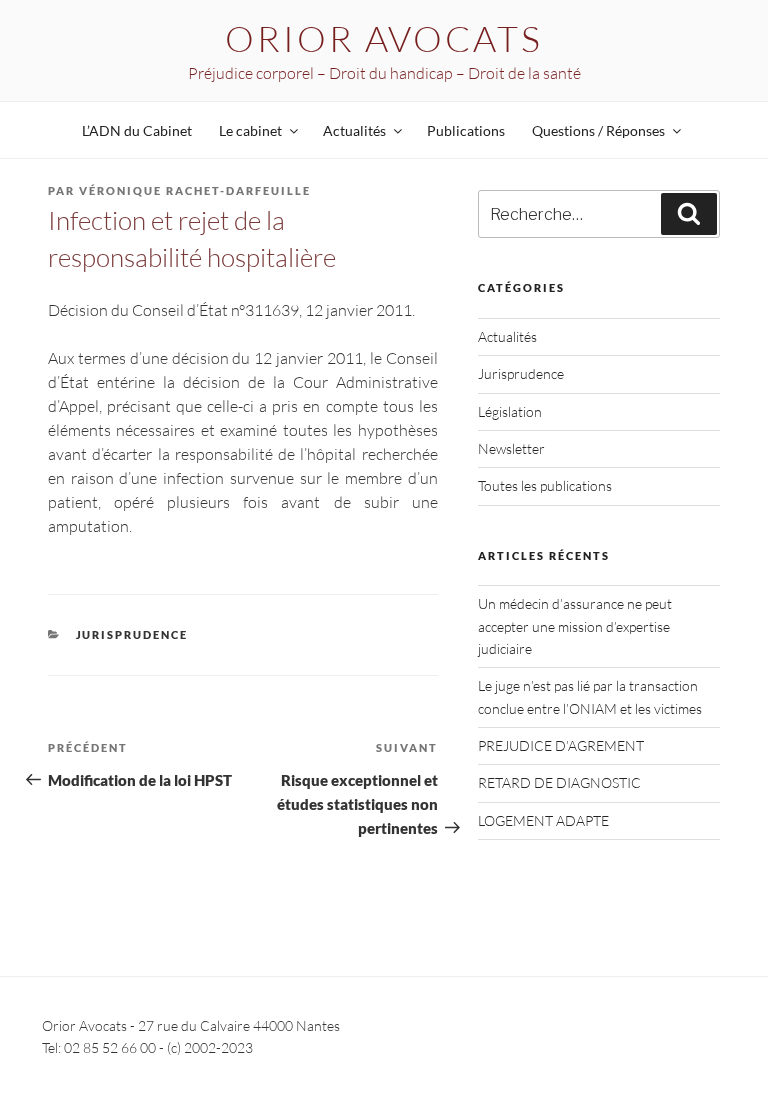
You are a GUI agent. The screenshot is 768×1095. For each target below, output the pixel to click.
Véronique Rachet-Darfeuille (195, 190)
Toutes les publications (545, 485)
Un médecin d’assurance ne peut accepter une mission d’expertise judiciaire (575, 626)
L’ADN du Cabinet (137, 130)
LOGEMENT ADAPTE (543, 820)
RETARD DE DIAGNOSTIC (559, 782)
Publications (466, 130)
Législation (510, 411)
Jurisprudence (132, 634)
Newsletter (511, 448)
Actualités (507, 336)
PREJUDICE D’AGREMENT (561, 745)
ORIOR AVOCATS (383, 38)
